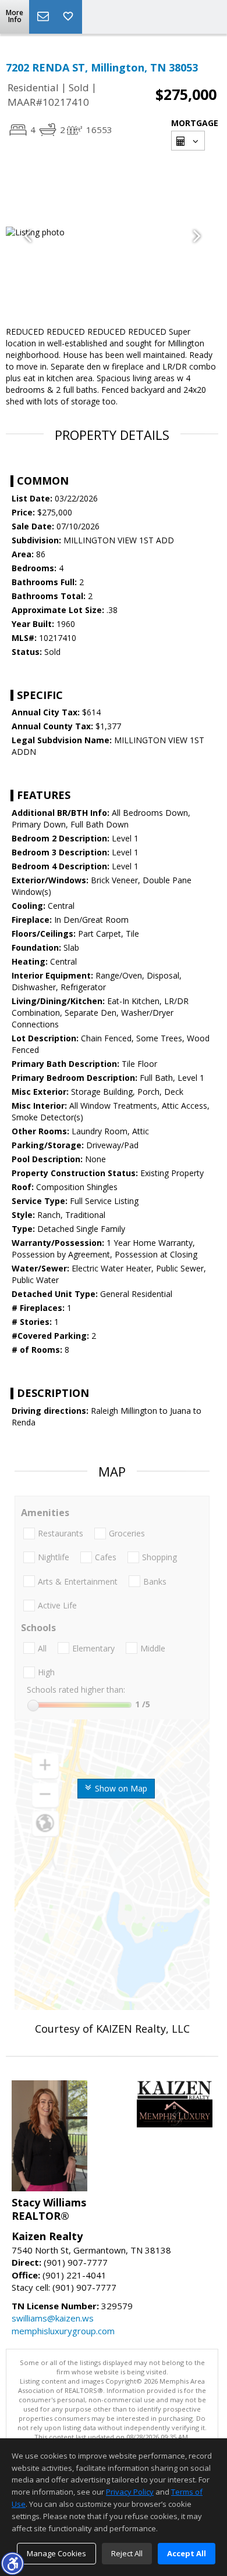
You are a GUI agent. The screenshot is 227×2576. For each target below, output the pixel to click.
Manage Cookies (56, 2553)
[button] (12, 2563)
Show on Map (120, 1788)
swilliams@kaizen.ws (53, 2318)
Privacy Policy (130, 2492)
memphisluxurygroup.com (63, 2331)
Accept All (187, 2553)
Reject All (127, 2553)
